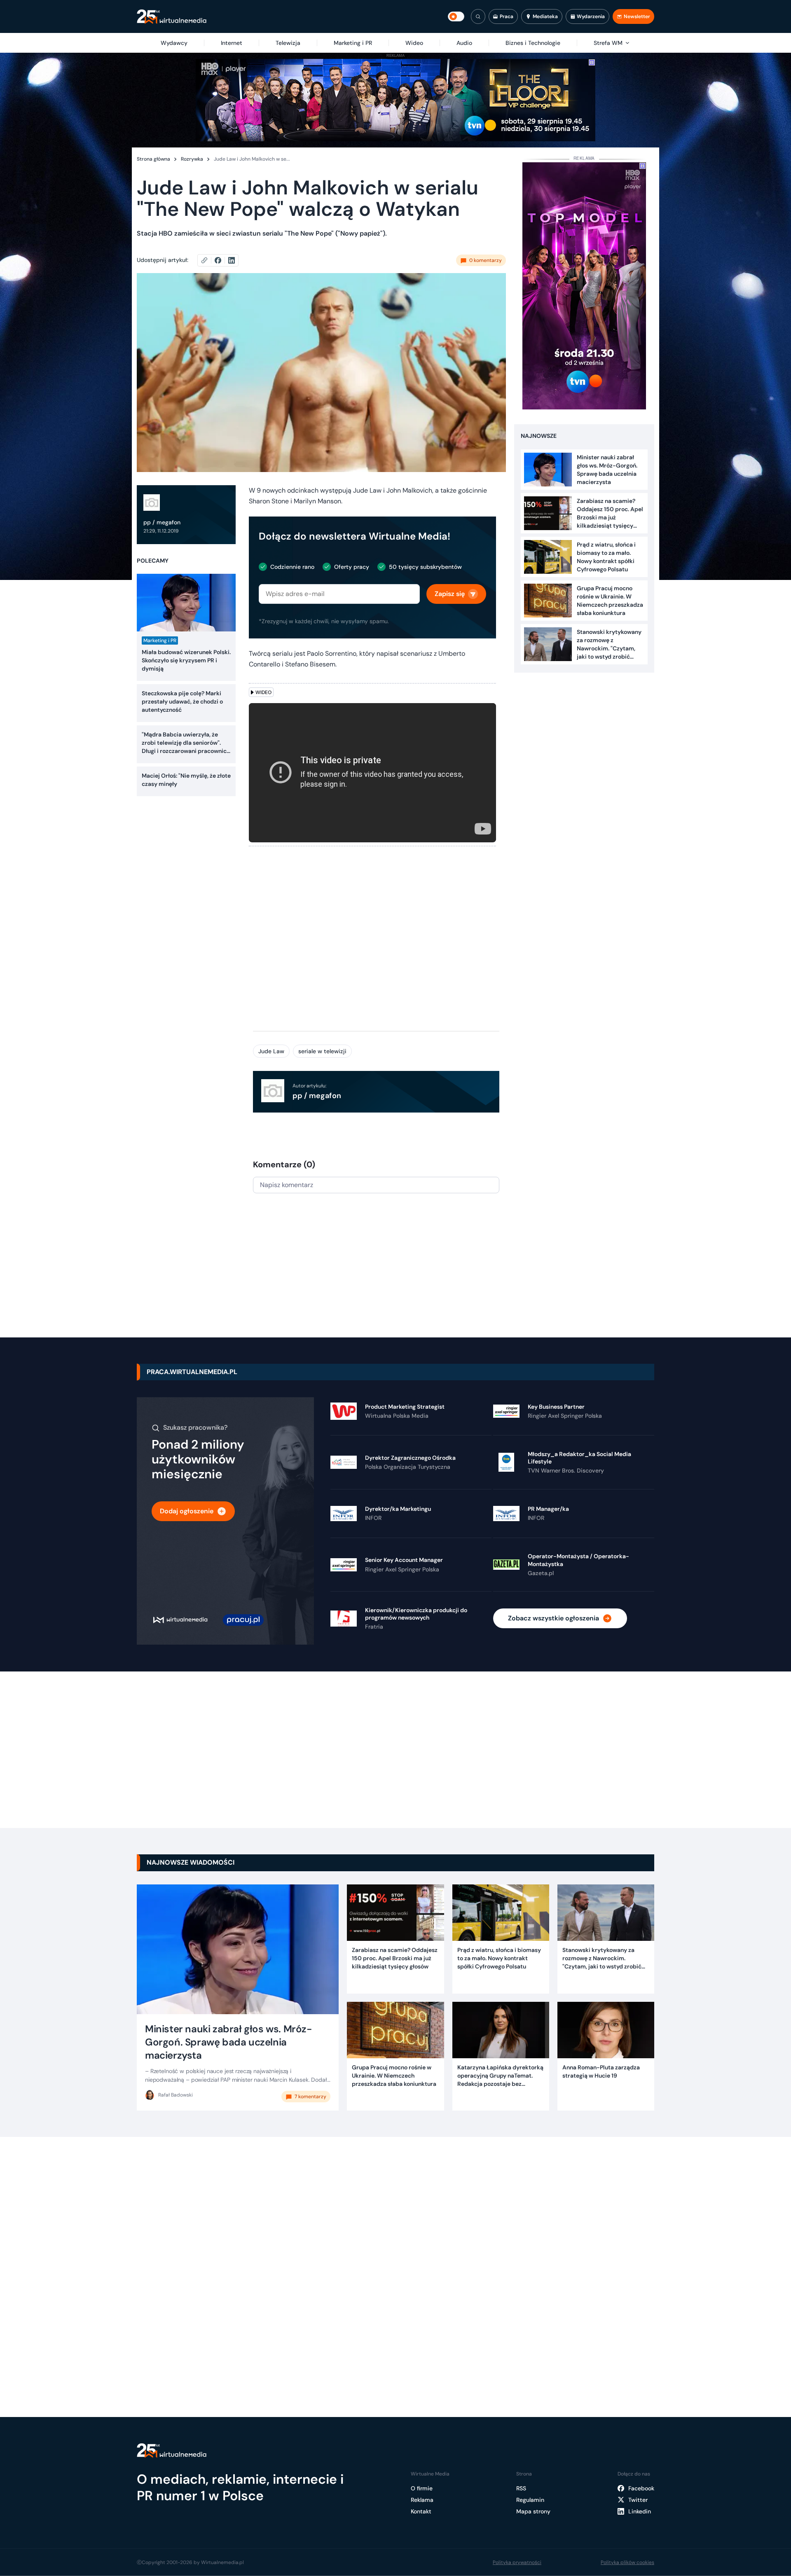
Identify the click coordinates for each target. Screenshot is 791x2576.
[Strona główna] (172, 17)
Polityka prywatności (517, 2562)
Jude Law (271, 1051)
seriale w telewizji (322, 1051)
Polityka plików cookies (627, 2562)
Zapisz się (450, 594)
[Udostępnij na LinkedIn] (232, 260)
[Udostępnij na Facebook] (221, 260)
